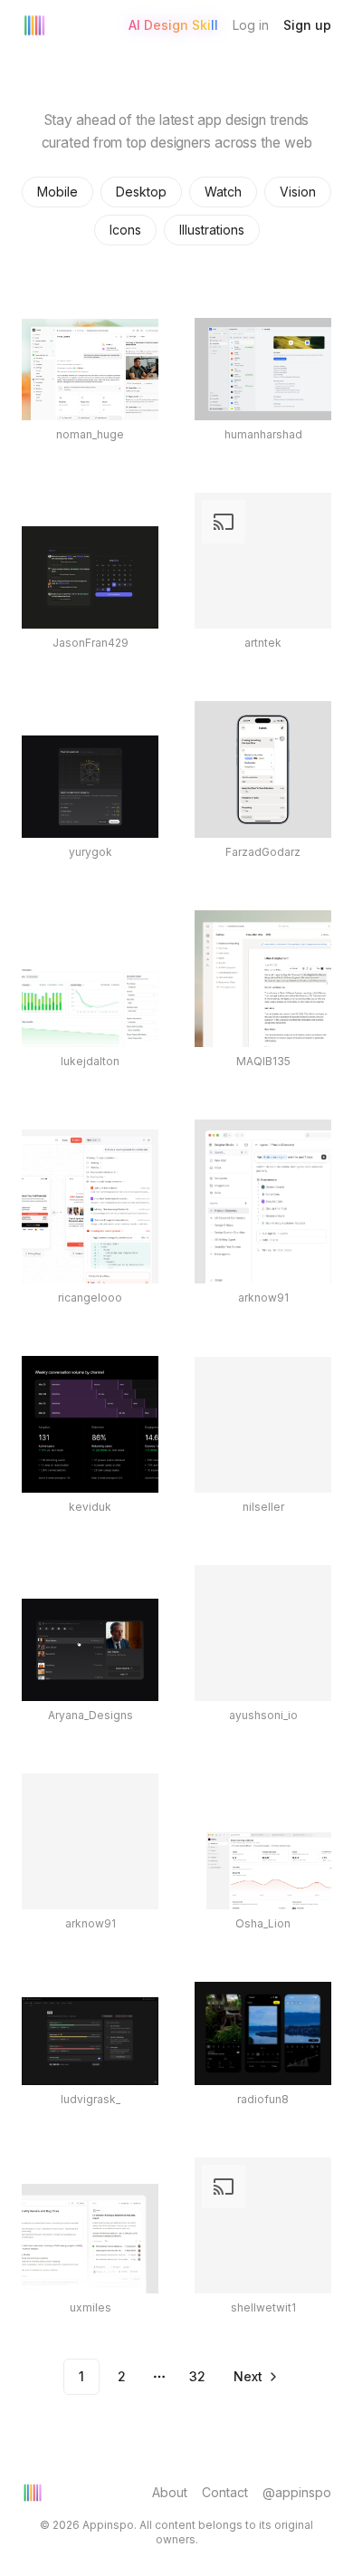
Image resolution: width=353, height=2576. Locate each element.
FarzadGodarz (263, 852)
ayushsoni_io (263, 1715)
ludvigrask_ (91, 2099)
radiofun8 (263, 2099)
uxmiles (91, 2307)
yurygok (91, 852)
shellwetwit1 (263, 2307)
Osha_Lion (263, 1923)
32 (197, 2376)
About (170, 2492)
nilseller (263, 1507)
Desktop (141, 192)
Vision (298, 192)
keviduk (90, 1507)
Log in (251, 25)
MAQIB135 (263, 1061)
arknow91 (263, 1298)
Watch (223, 192)
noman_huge (90, 434)
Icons (125, 230)
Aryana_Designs (91, 1715)
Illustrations (212, 230)
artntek (263, 643)
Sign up (307, 25)
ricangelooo (90, 1298)
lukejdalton (90, 1061)
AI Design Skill (173, 25)
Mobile (57, 192)
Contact (225, 2492)
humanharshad (263, 434)
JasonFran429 (91, 643)
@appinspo (297, 2492)
